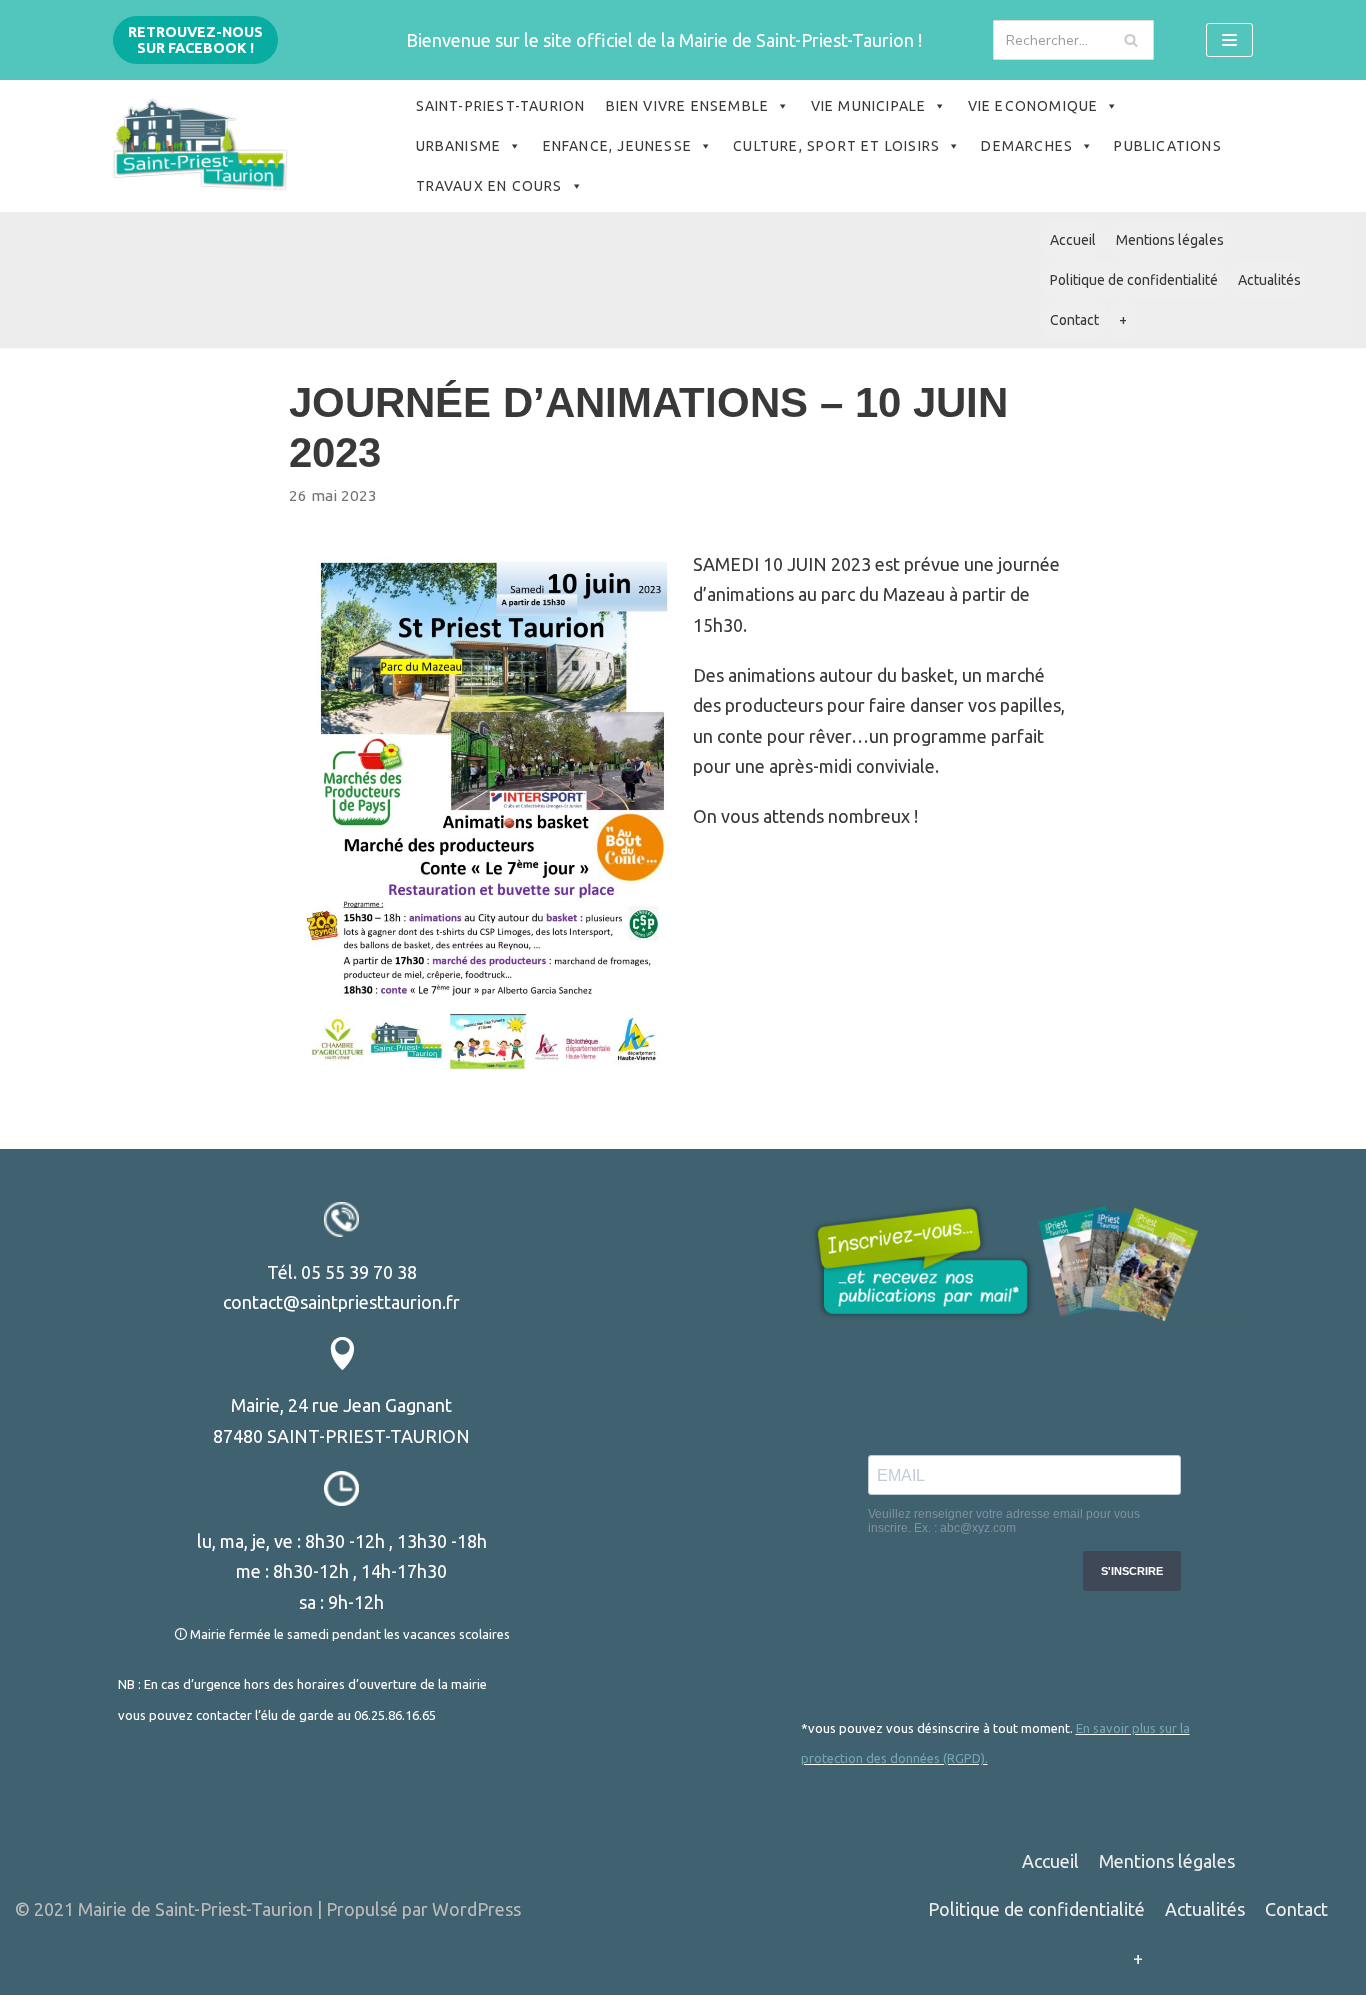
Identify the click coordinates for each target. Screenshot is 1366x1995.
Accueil (1073, 240)
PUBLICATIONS (1167, 146)
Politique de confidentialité (1134, 280)
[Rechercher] (1131, 40)
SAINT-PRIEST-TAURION (501, 106)
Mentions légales (1170, 240)
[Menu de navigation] (1229, 40)
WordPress (476, 1909)
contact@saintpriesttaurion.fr (341, 1302)
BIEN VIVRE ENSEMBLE (688, 106)
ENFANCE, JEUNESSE (617, 146)
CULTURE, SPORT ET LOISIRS (836, 146)
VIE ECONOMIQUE (1033, 106)
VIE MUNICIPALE (869, 106)
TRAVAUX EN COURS (489, 186)
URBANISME (459, 146)
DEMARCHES (1027, 146)
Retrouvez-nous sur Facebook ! (195, 40)
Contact (1074, 320)
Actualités (1269, 280)
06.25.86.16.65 (395, 1715)
